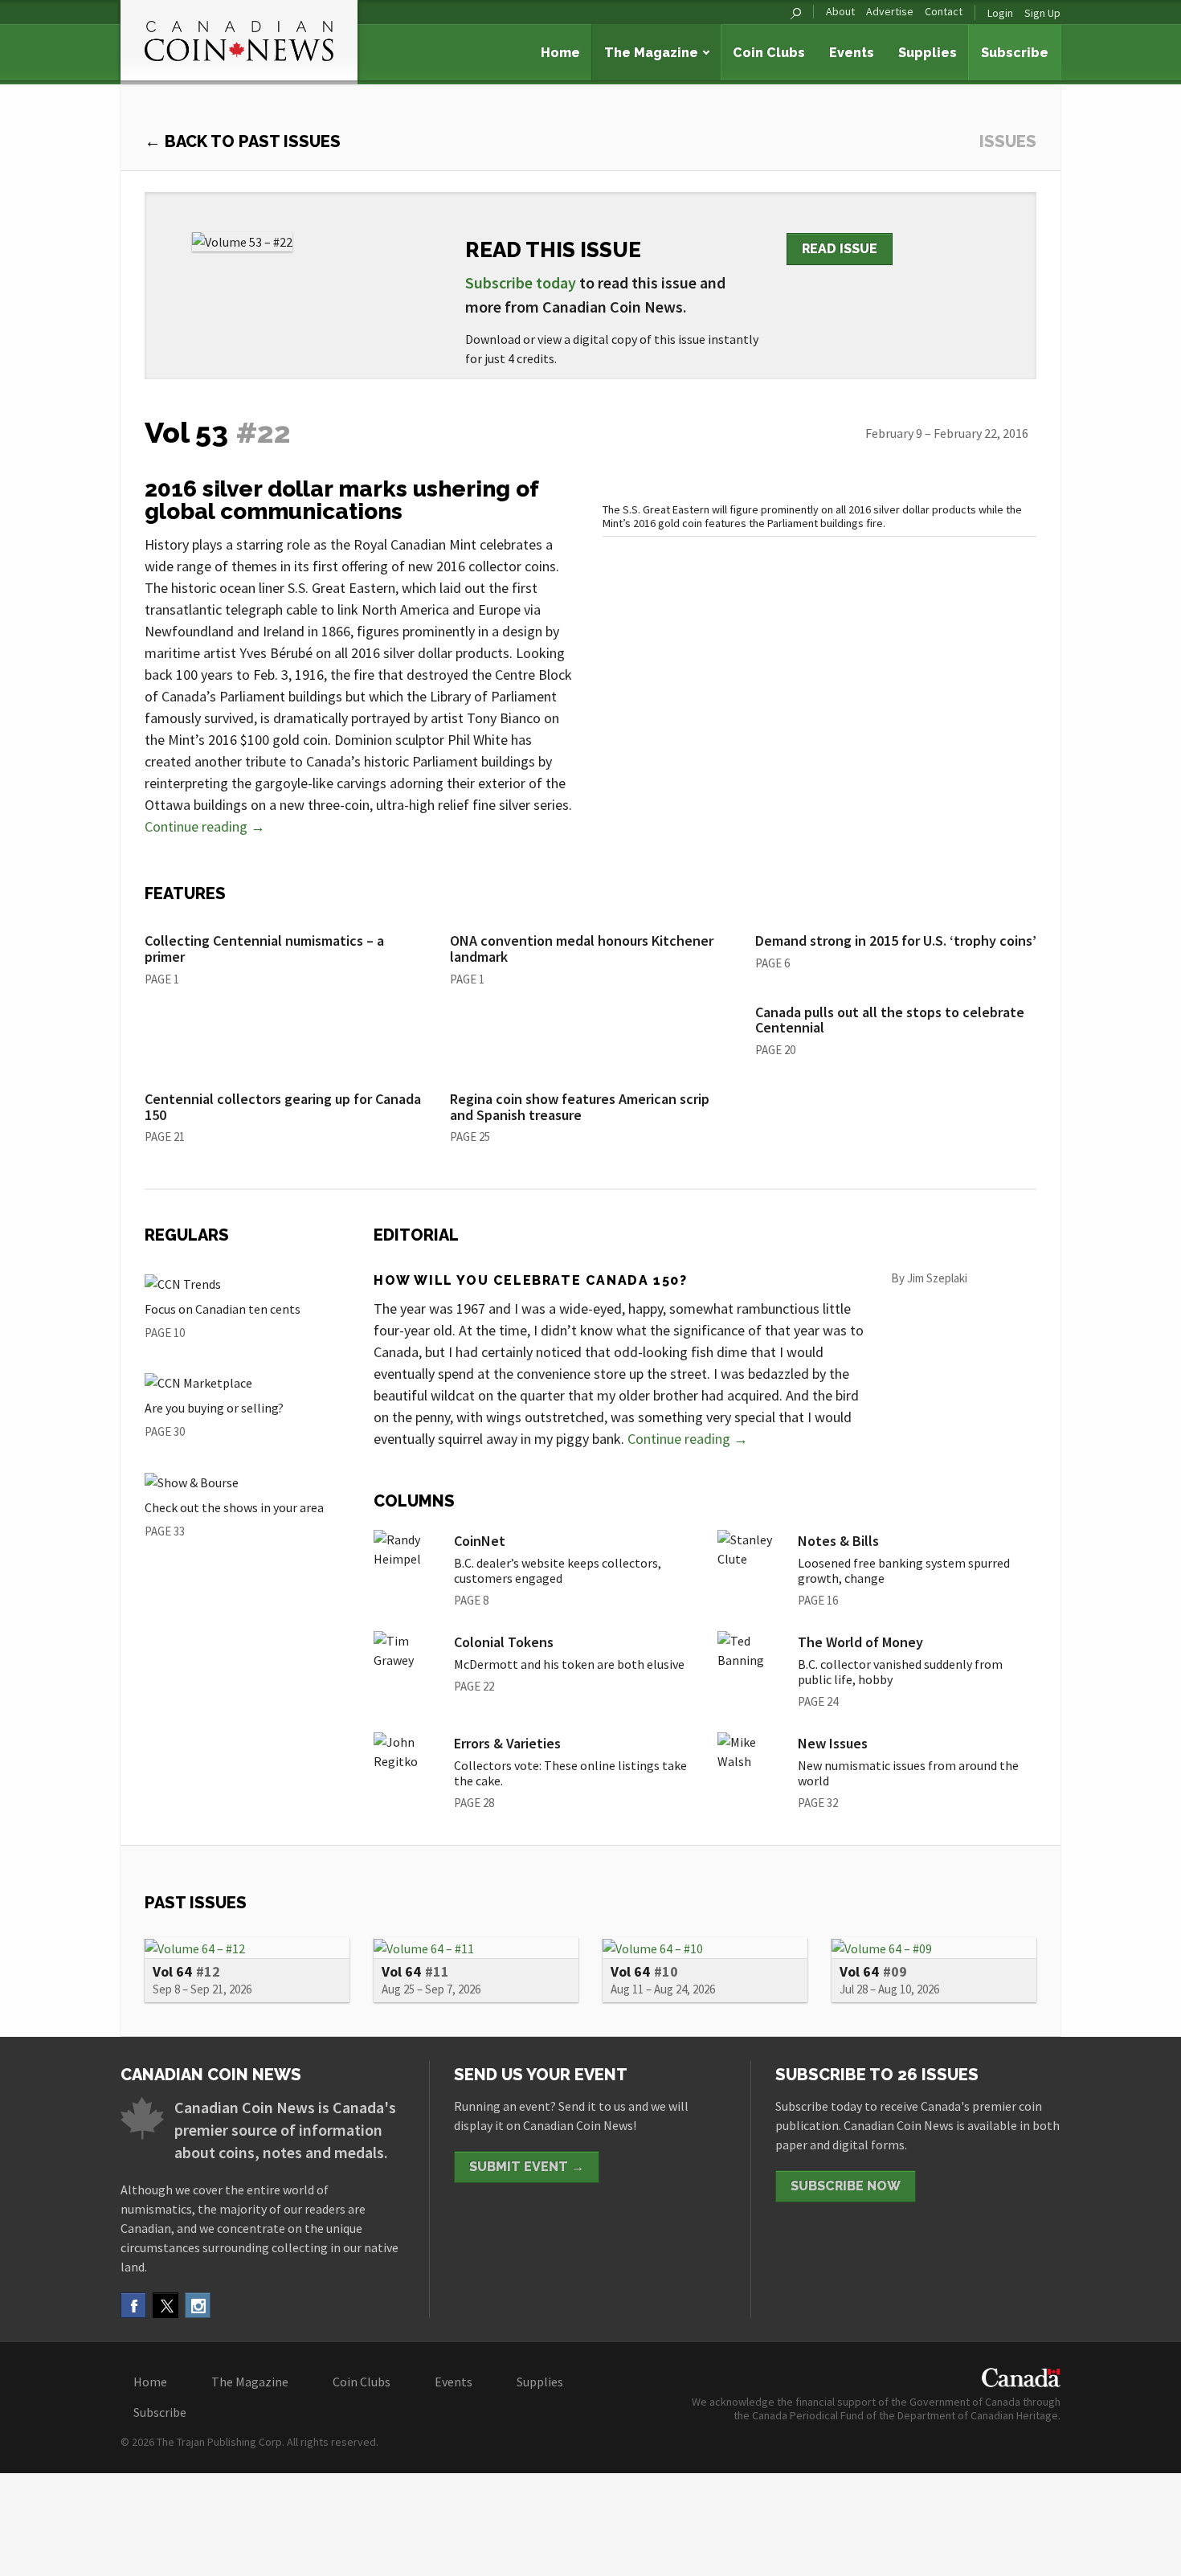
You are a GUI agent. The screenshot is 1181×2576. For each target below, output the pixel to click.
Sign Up (1042, 13)
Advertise (890, 12)
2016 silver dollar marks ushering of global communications (341, 500)
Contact (944, 12)
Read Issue (840, 249)
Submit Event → (527, 2167)
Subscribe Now (846, 2186)
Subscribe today (521, 282)
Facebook (133, 2305)
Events (852, 53)
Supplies (928, 53)
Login (1000, 13)
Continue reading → (205, 826)
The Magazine (651, 53)
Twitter (166, 2305)
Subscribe (1015, 53)
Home (560, 53)
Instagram (198, 2305)
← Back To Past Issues (243, 141)
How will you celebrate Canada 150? (530, 1280)
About (840, 12)
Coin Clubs (769, 53)
